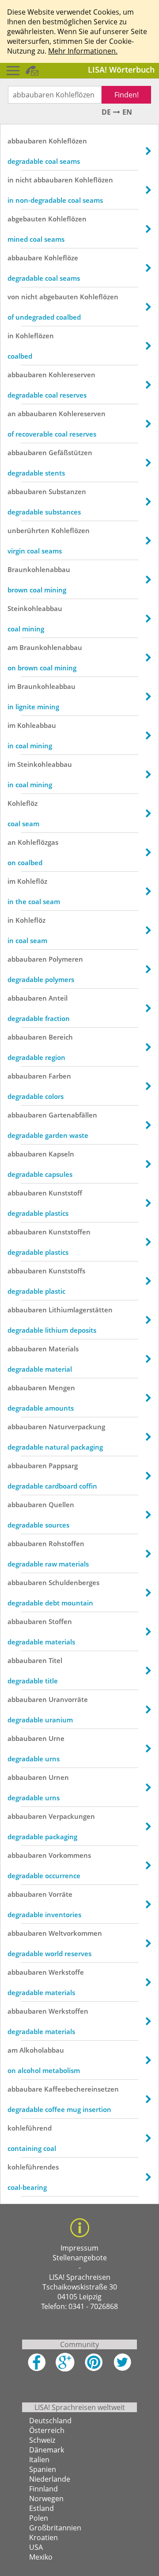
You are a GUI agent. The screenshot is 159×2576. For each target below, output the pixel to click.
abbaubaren (27, 141)
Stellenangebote (80, 2258)
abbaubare (25, 258)
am (13, 647)
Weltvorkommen (75, 1933)
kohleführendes (33, 2167)
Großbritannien (55, 2528)
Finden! (127, 95)
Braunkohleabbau (46, 686)
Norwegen (46, 2499)
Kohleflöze (61, 258)
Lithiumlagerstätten (81, 1310)
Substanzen (67, 491)
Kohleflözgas (38, 842)
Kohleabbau (37, 725)
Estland (42, 2508)
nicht (24, 180)
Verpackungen (72, 1816)
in (11, 180)
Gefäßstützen (70, 453)
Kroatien (44, 2537)
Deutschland (50, 2421)
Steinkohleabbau (35, 608)
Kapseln (61, 1154)
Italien (39, 2460)
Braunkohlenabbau (39, 569)
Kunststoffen (70, 1232)
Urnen (59, 1777)
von (13, 297)
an (12, 414)
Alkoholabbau (42, 2050)
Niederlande (50, 2479)
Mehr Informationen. (83, 51)
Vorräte (61, 1894)
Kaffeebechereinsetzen (81, 2089)
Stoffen (60, 1621)
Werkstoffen (68, 2011)
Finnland (44, 2489)
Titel (55, 1660)
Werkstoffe (66, 1972)
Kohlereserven (72, 375)
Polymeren (66, 959)
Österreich (47, 2430)
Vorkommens (70, 1855)
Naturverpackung (77, 1427)
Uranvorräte (68, 1699)
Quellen (61, 1505)
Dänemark (47, 2450)
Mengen (62, 1388)
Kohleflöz (23, 803)
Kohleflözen (68, 141)
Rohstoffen (66, 1543)
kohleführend (30, 2128)
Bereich (61, 1037)
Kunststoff (65, 1193)
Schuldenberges (74, 1582)
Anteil (58, 998)
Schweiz (42, 2440)
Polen (39, 2518)
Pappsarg (63, 1466)
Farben (60, 1076)
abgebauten (27, 219)
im (11, 686)
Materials (64, 1349)
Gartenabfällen (73, 1115)
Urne (57, 1738)
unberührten (28, 530)
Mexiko (41, 2557)
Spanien (43, 2469)
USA (36, 2547)
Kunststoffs (67, 1271)
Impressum (79, 2248)
